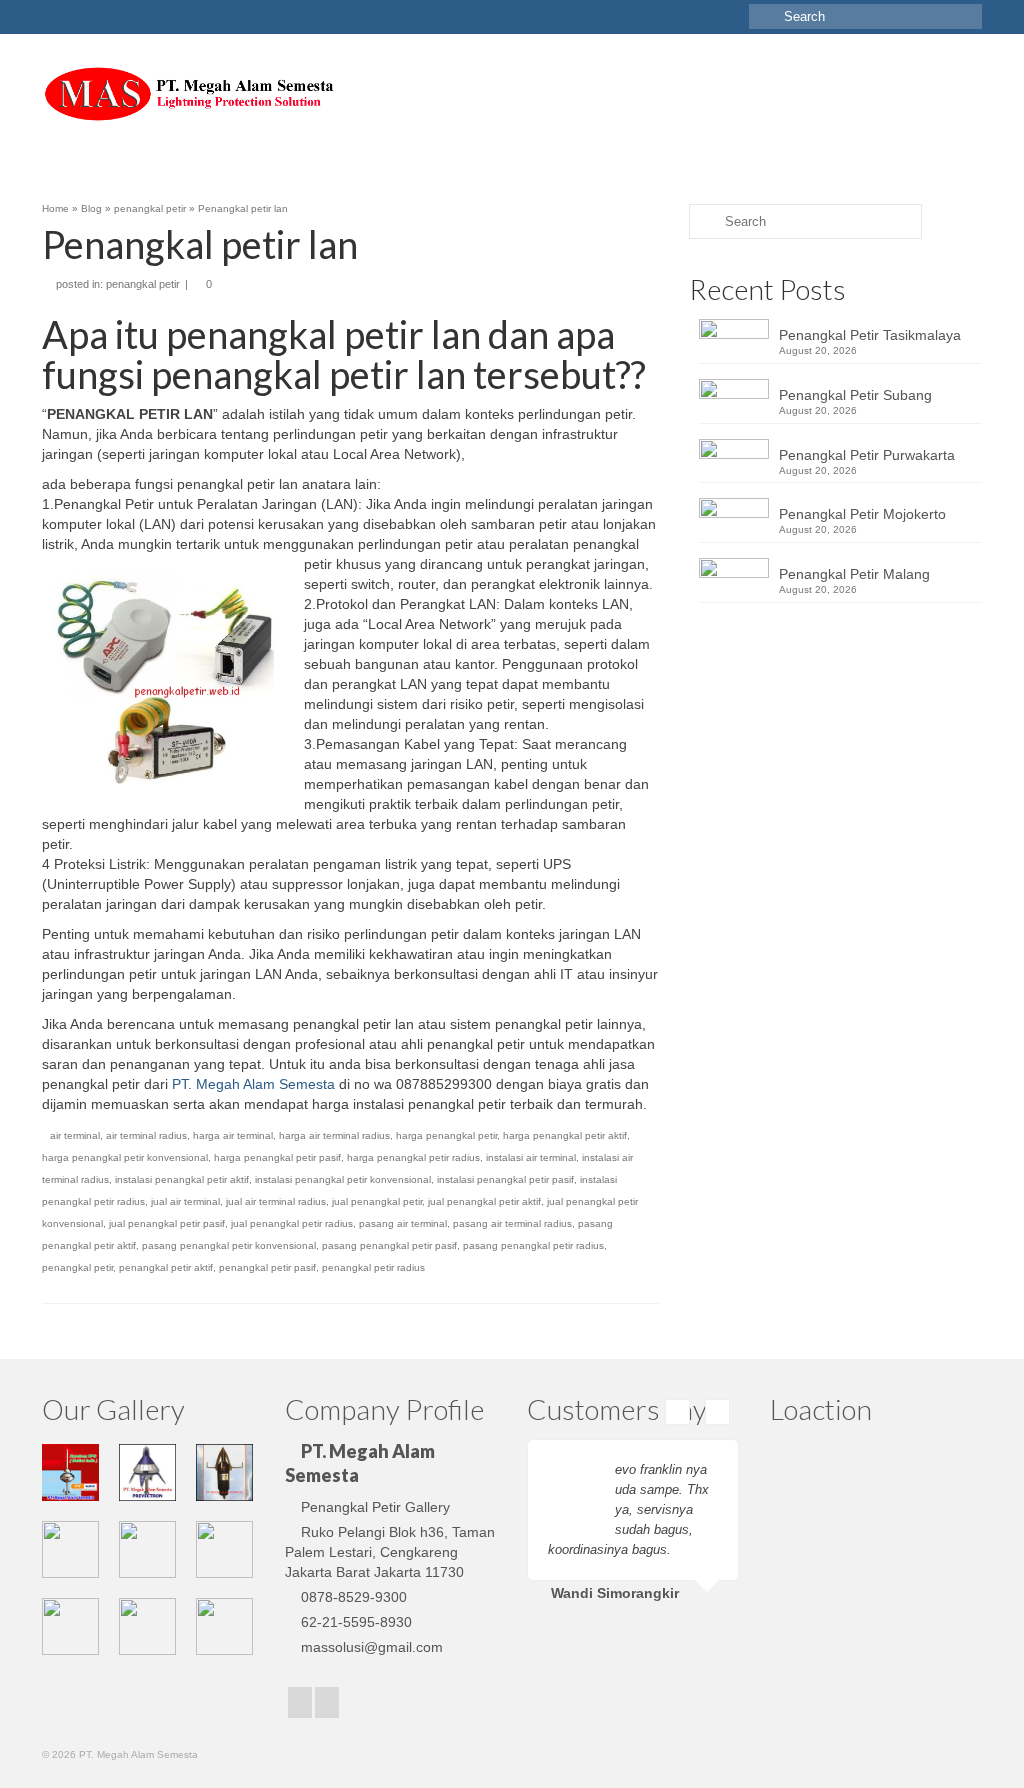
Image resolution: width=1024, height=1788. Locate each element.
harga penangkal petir (446, 1135)
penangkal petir (143, 284)
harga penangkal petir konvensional (125, 1157)
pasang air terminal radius (512, 1223)
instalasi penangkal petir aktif (182, 1179)
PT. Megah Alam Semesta (253, 1084)
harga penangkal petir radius (413, 1157)
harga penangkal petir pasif (277, 1157)
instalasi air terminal (531, 1157)
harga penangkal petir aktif (565, 1135)
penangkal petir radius (373, 1267)
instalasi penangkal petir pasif (505, 1179)
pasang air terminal (403, 1223)
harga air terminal (233, 1135)
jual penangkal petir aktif (484, 1201)
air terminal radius (146, 1135)
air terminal (75, 1135)
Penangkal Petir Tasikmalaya (870, 335)
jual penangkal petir (377, 1201)
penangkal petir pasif (267, 1267)
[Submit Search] (764, 16)
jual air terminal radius (276, 1201)
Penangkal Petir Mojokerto (862, 514)
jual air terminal (185, 1201)
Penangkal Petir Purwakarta (867, 455)
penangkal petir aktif (166, 1267)
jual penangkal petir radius (292, 1223)
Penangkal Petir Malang (854, 574)
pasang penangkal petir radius (533, 1245)
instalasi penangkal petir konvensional (343, 1179)
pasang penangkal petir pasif (389, 1245)
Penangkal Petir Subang (855, 395)
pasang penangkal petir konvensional (229, 1245)
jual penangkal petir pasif (167, 1223)
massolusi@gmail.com (372, 1647)
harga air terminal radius (334, 1135)
